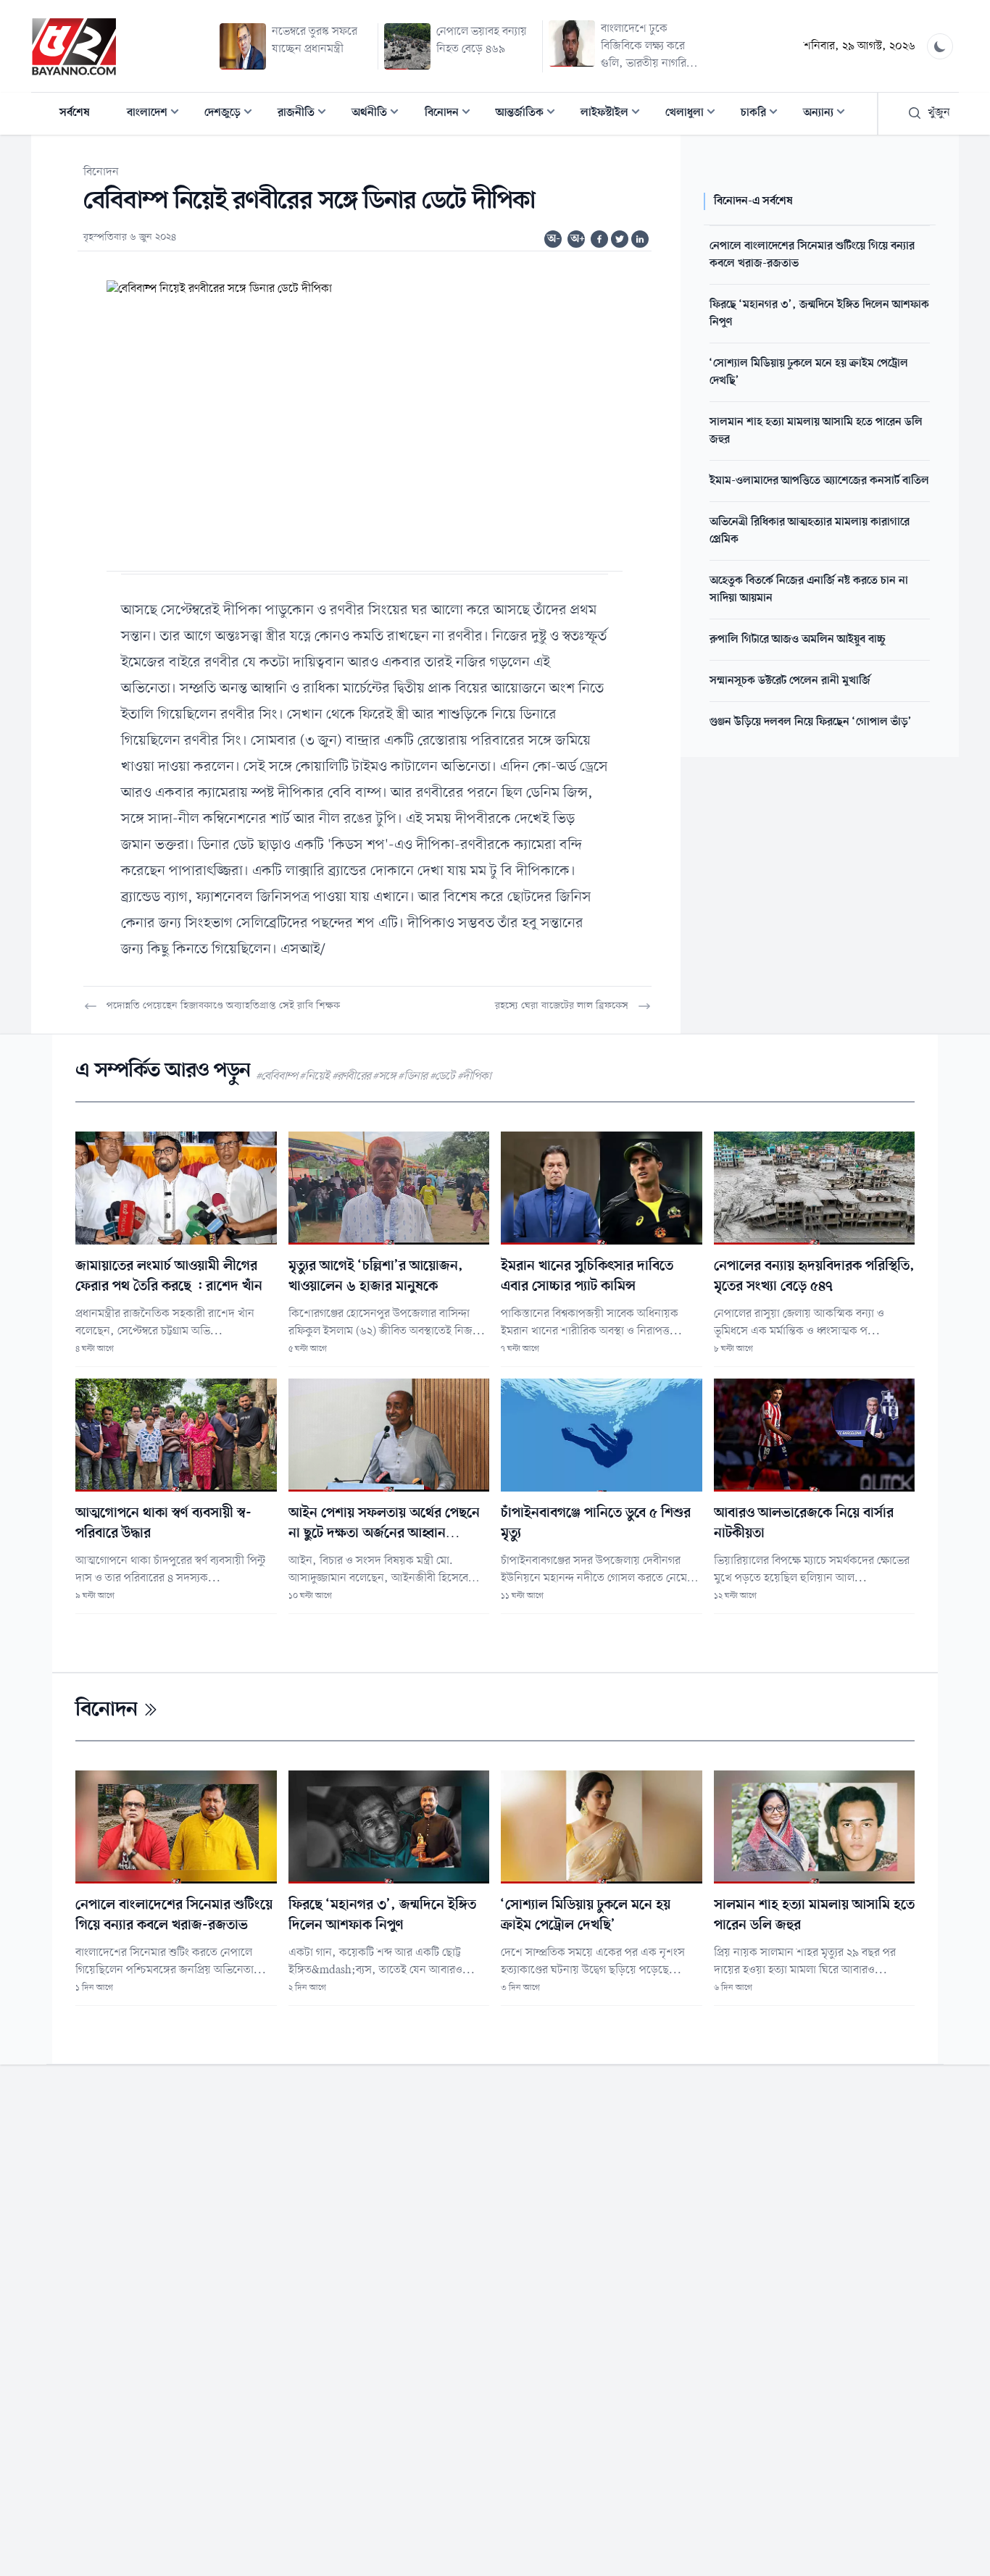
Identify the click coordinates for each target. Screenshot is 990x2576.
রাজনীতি (306, 114)
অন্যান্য (828, 114)
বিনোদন (452, 114)
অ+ (578, 239)
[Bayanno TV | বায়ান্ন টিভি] (74, 46)
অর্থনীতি (379, 114)
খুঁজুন (939, 113)
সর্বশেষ (75, 113)
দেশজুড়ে (233, 114)
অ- (554, 239)
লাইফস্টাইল (615, 114)
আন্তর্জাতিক (530, 114)
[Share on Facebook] (599, 239)
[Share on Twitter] (620, 239)
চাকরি (764, 114)
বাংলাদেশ (157, 114)
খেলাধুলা (695, 114)
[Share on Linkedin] (640, 239)
